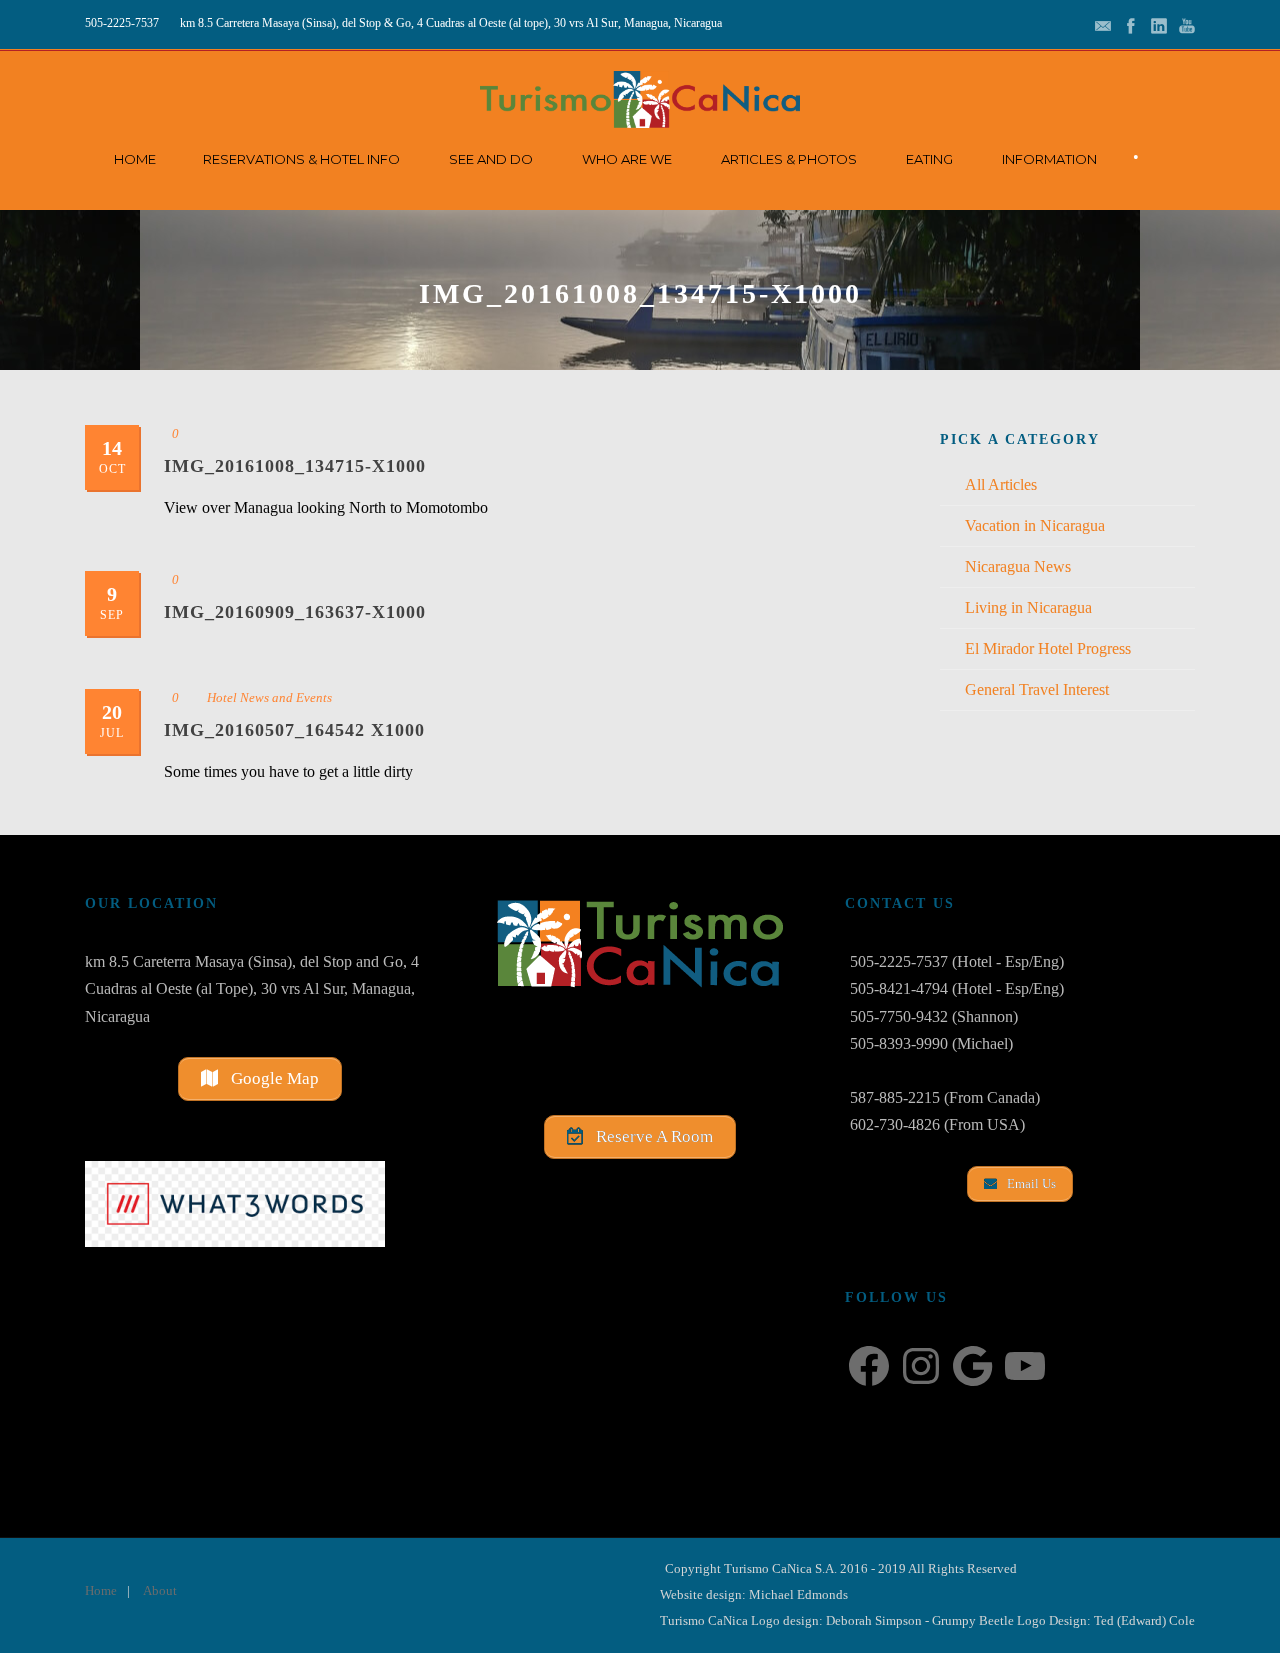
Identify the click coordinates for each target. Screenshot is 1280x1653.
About (160, 1590)
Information (1049, 159)
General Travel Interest (1037, 689)
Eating (929, 159)
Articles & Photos (789, 159)
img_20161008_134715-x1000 (295, 466)
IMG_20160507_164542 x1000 (294, 730)
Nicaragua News (1018, 566)
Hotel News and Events (269, 697)
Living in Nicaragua (1028, 607)
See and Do (491, 159)
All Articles (1001, 484)
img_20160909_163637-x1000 (295, 612)
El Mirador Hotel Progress (1048, 648)
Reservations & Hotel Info (301, 159)
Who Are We (627, 159)
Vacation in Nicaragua (1035, 525)
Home (135, 159)
